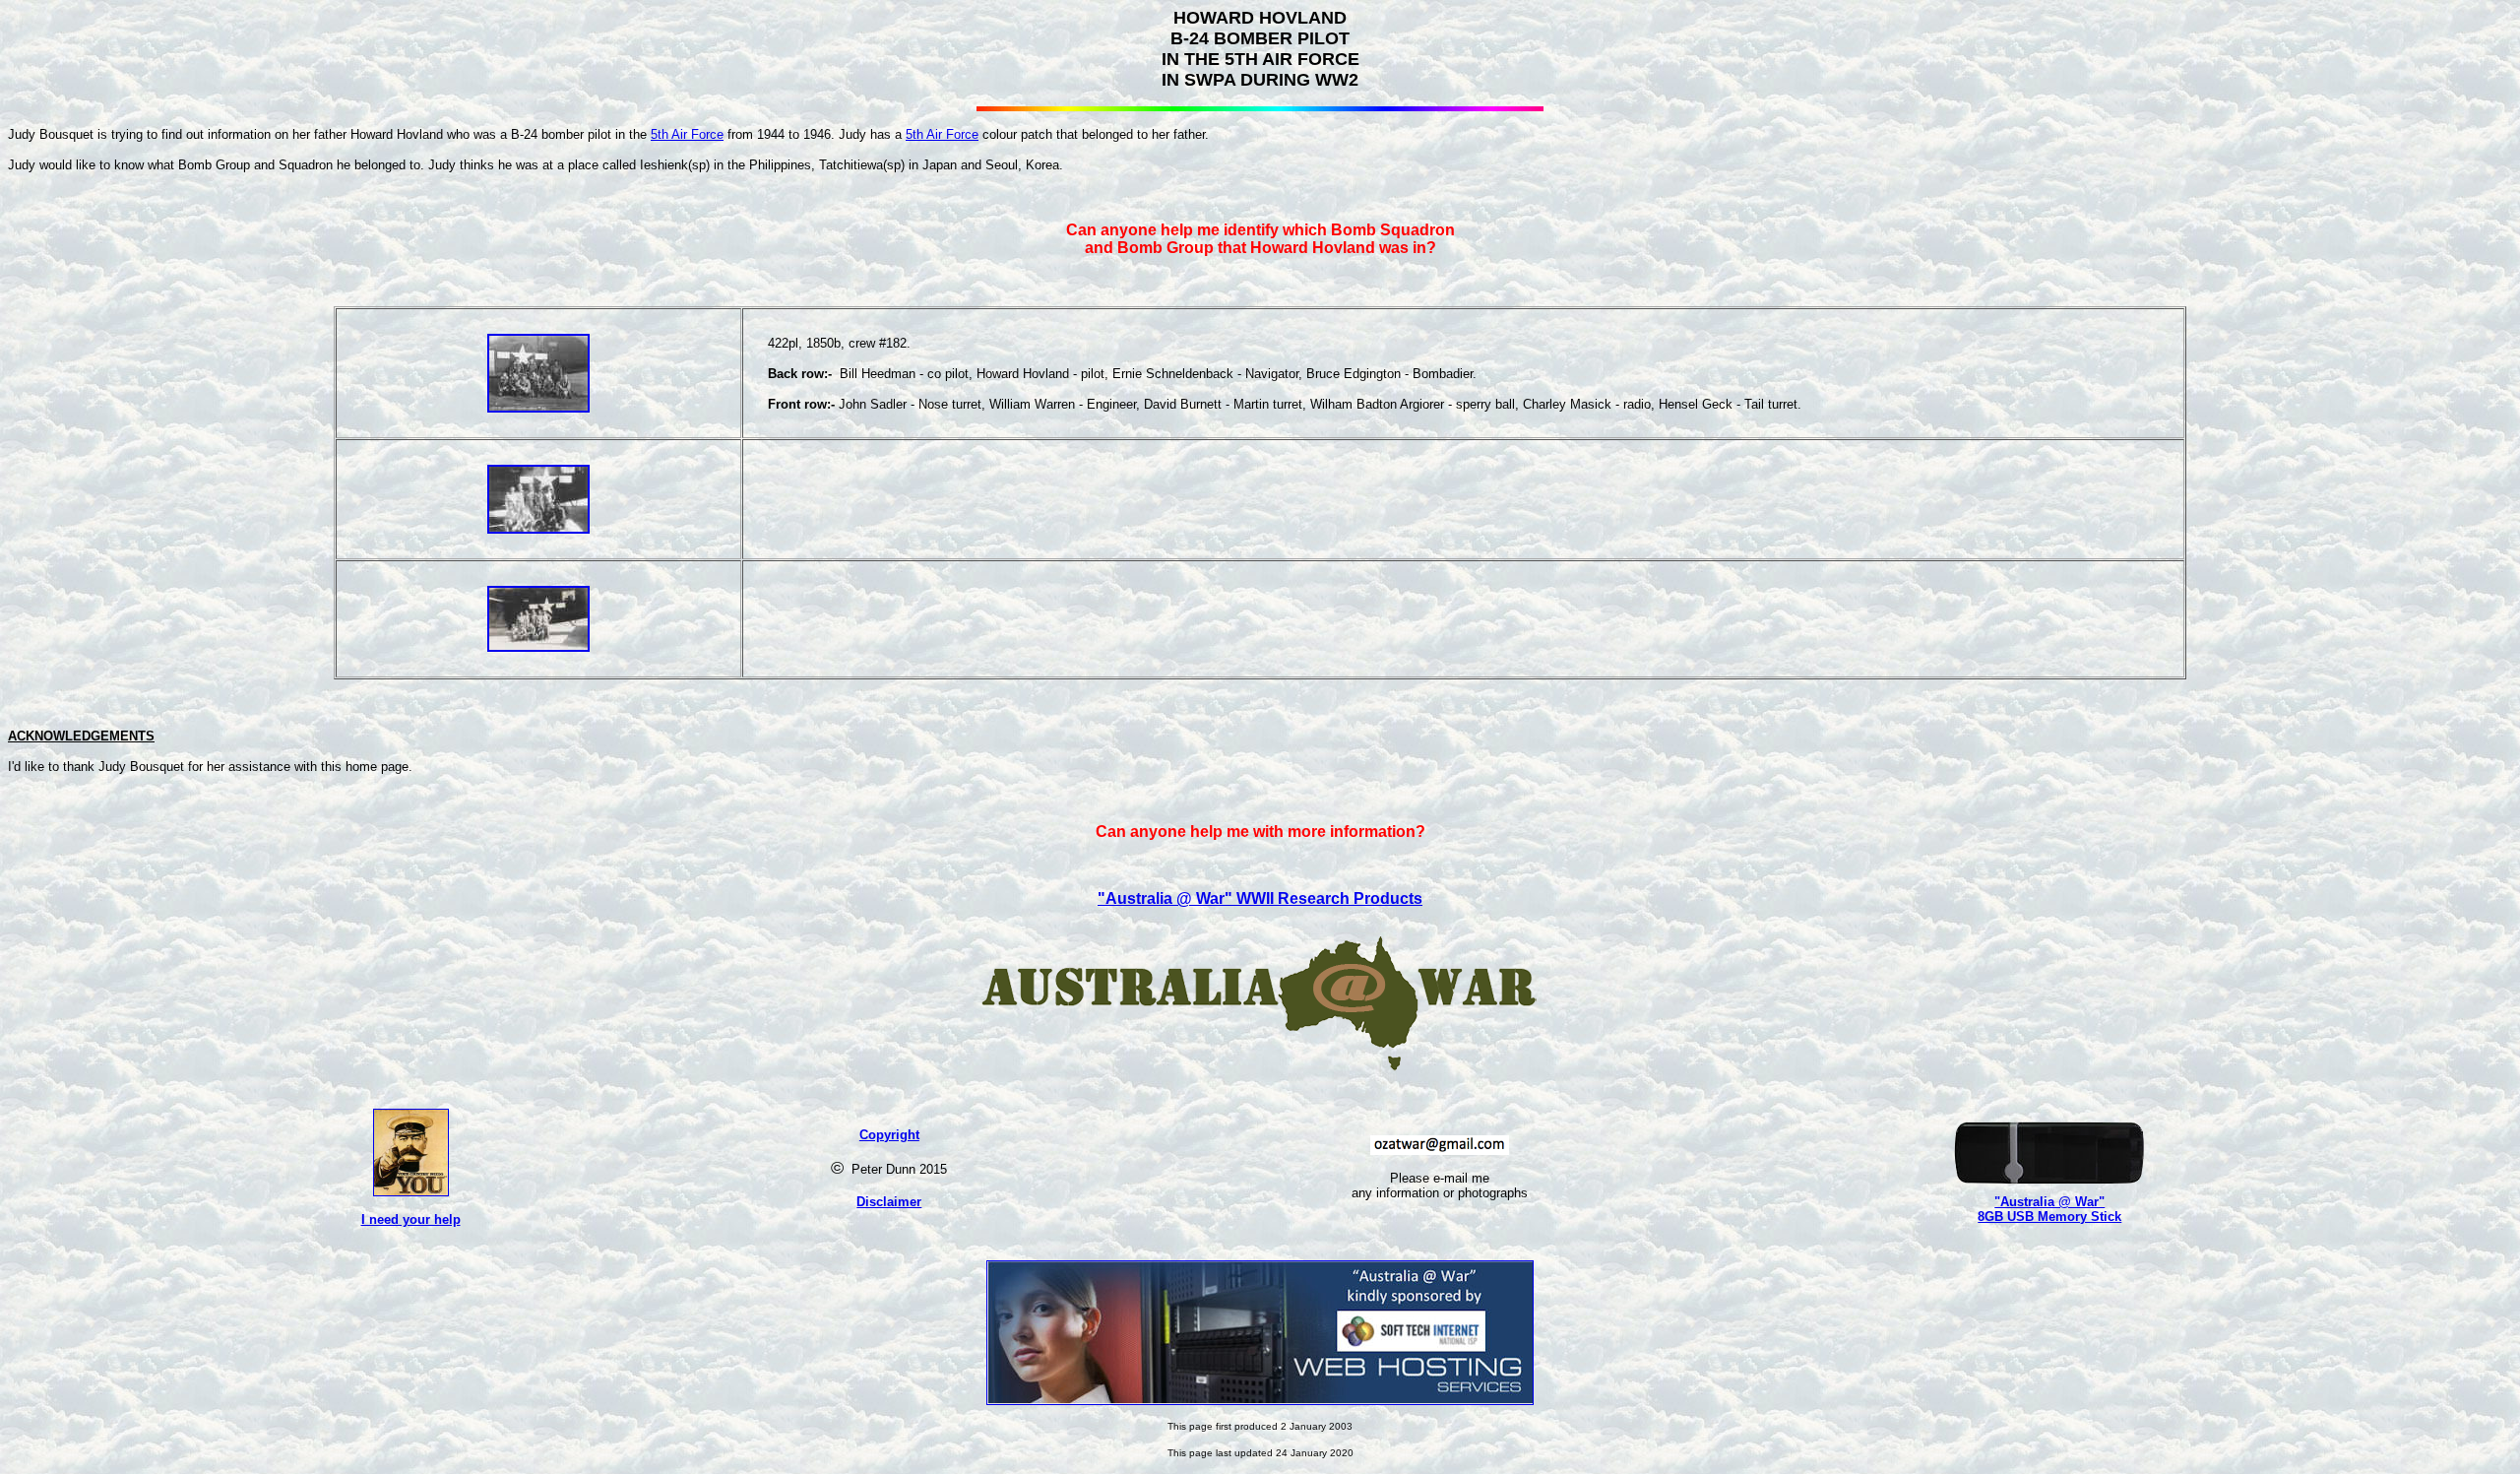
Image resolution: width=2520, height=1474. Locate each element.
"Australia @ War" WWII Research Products (1260, 898)
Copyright (889, 1135)
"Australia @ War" (2049, 1202)
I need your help (411, 1219)
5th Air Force (687, 134)
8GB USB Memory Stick (2049, 1217)
